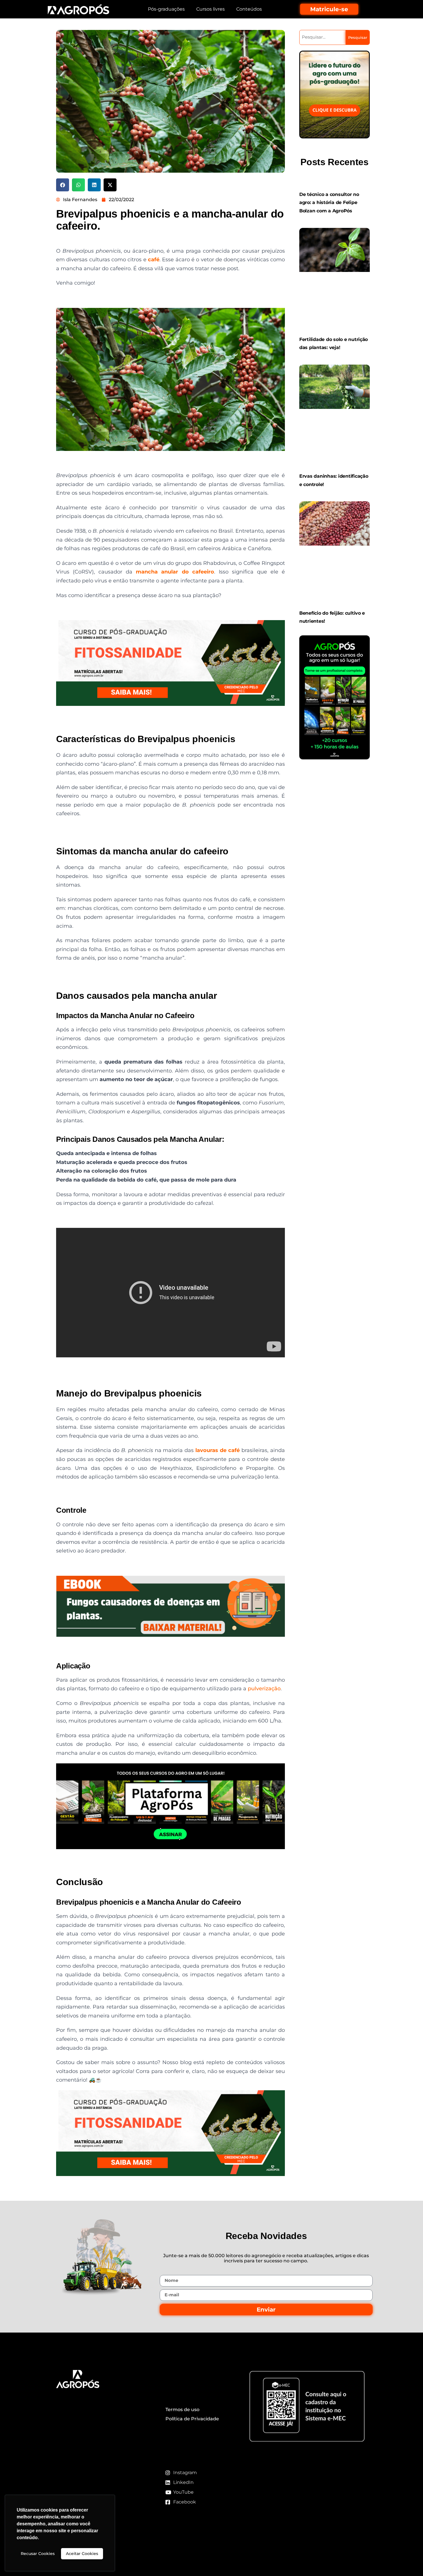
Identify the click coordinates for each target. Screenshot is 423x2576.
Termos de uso (182, 2410)
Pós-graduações (166, 9)
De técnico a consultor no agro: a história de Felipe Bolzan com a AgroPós (329, 203)
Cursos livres (210, 9)
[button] (63, 185)
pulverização (264, 1689)
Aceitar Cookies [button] (82, 2554)
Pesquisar (358, 37)
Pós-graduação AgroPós (91, 2417)
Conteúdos (249, 9)
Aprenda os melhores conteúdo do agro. (101, 2465)
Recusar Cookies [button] (38, 2554)
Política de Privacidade (192, 2419)
